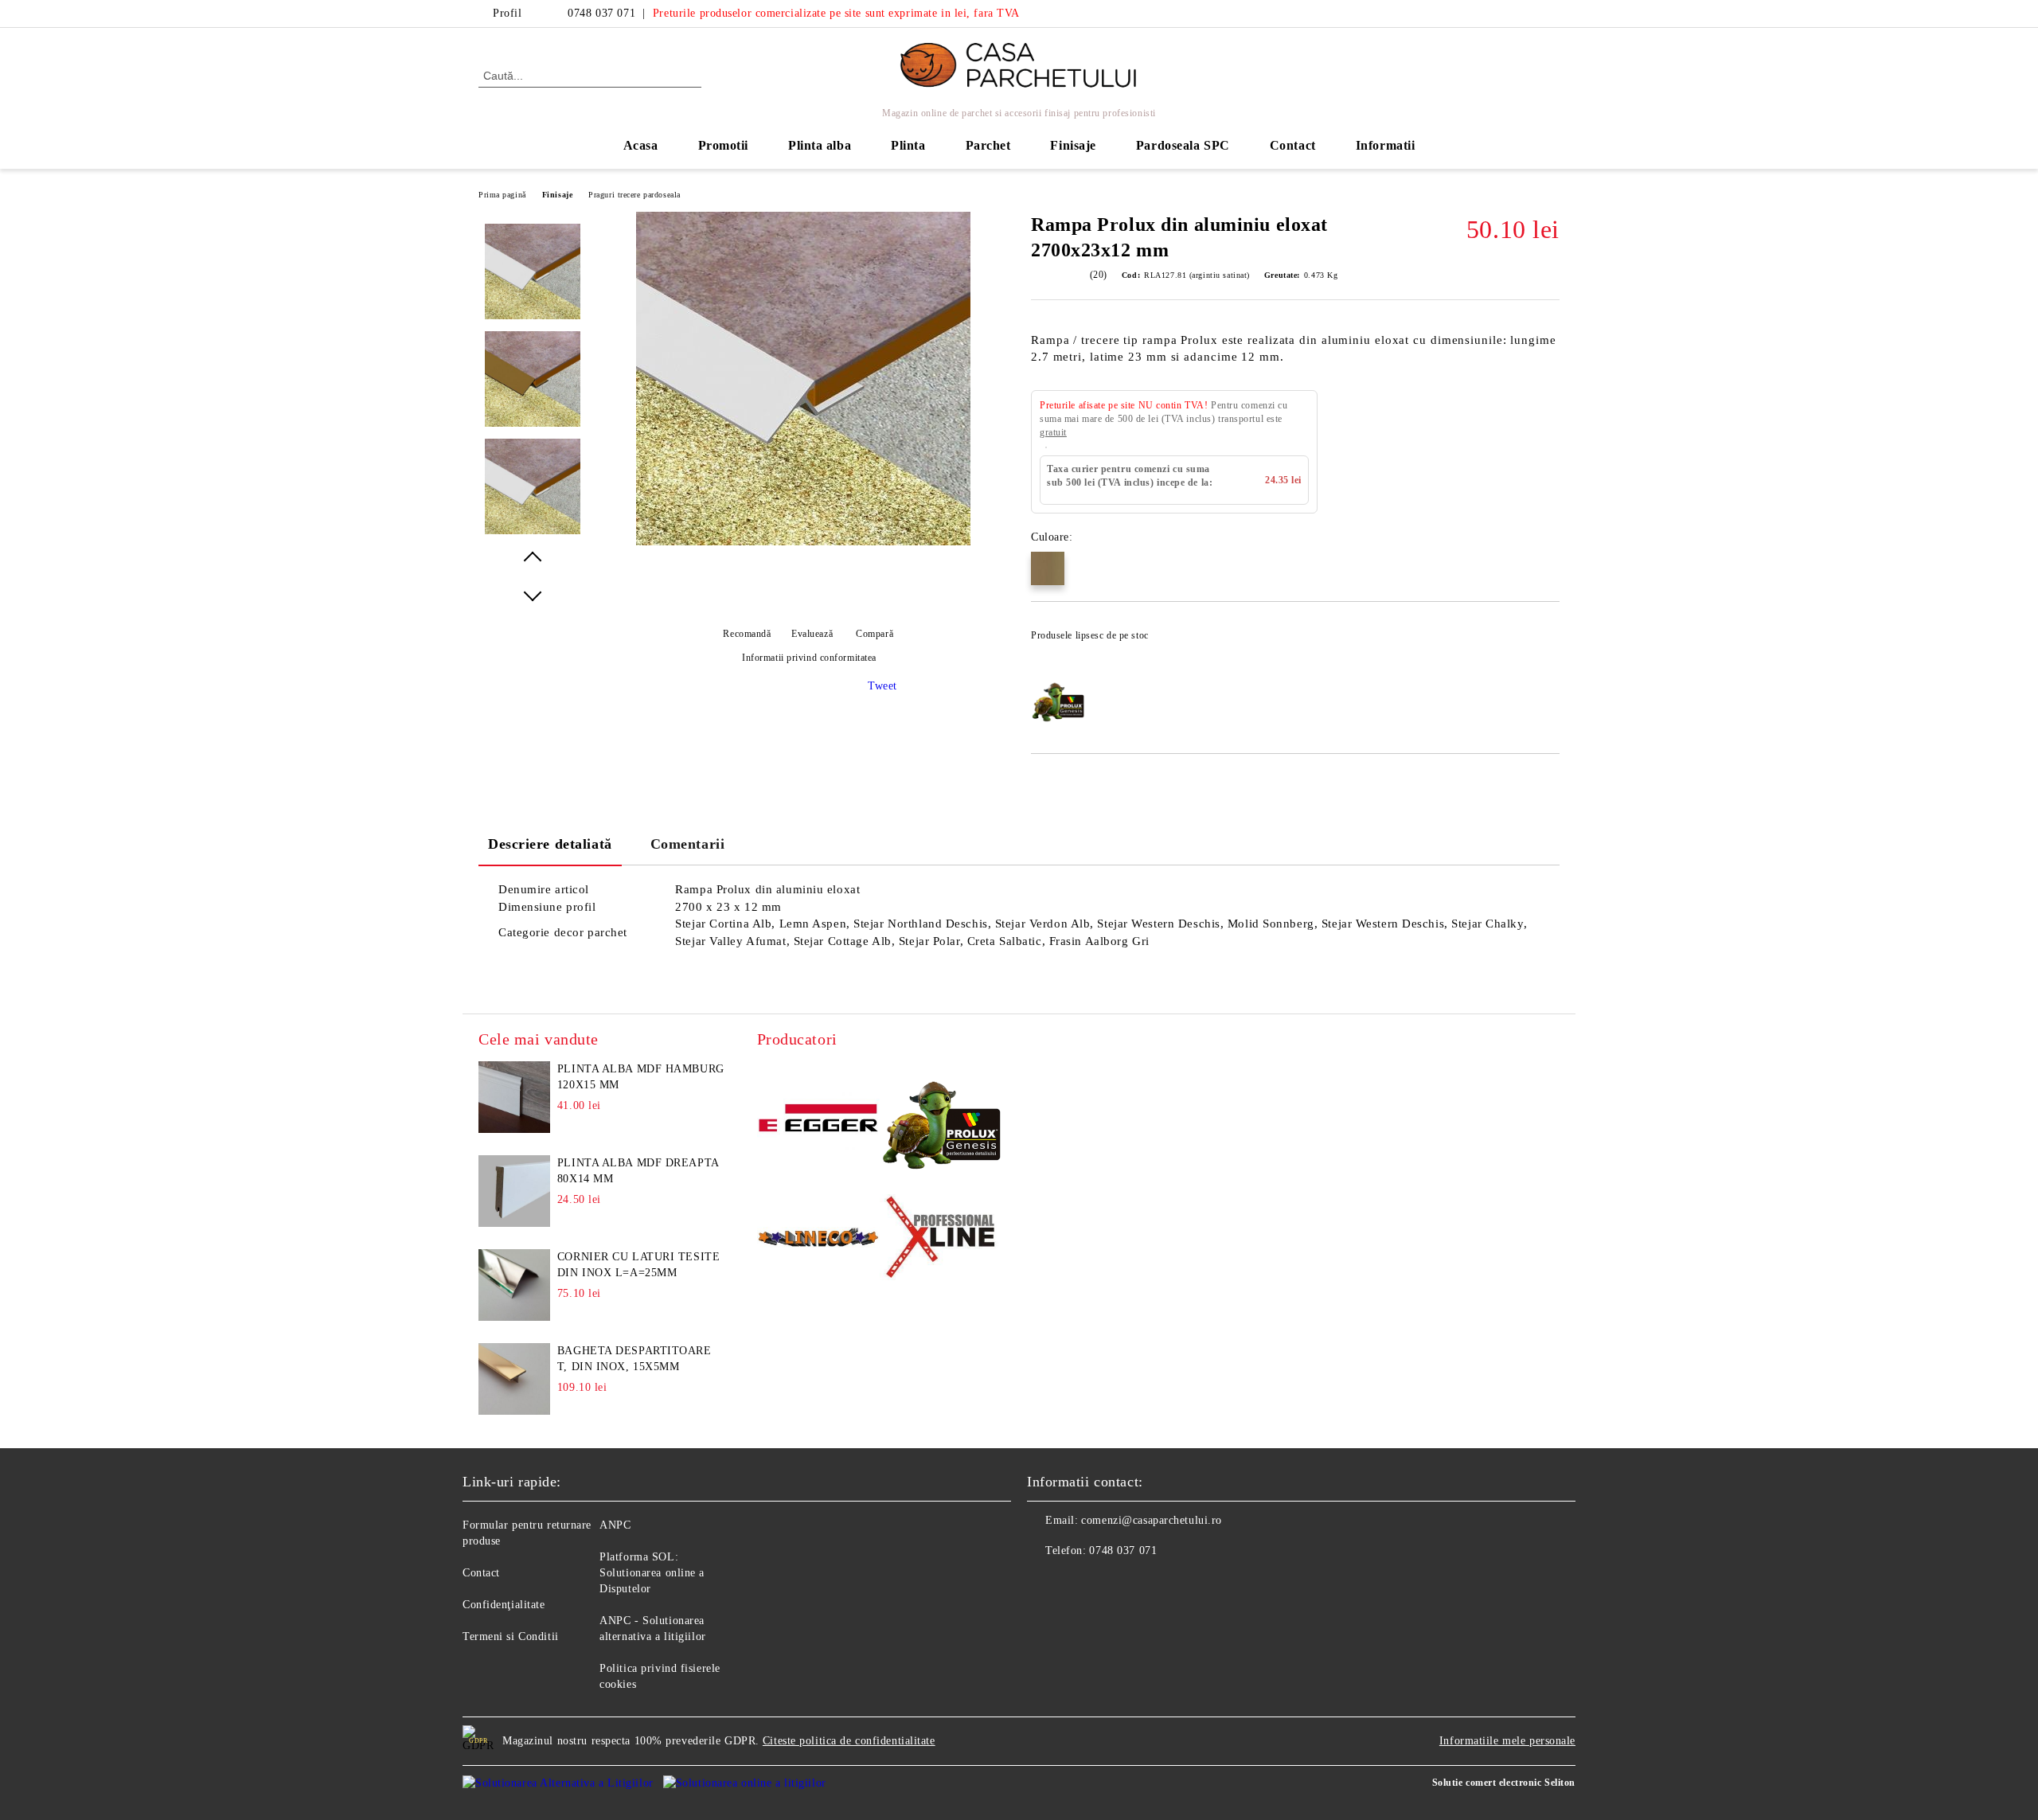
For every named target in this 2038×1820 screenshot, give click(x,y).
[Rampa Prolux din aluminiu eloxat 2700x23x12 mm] (803, 542)
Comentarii (688, 844)
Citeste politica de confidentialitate (849, 1741)
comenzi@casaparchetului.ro (1152, 1520)
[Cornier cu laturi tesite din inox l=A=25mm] (514, 1285)
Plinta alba (820, 145)
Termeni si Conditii (511, 1636)
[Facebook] (1527, 14)
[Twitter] (1551, 14)
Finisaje (557, 195)
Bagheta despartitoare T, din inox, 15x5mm (634, 1359)
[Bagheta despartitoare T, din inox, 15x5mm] (514, 1379)
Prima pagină (502, 195)
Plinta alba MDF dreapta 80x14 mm (638, 1171)
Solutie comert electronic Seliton (1504, 1783)
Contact (1293, 145)
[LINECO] (819, 1239)
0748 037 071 (601, 13)
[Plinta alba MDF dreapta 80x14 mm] (514, 1191)
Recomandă (747, 634)
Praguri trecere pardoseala (634, 195)
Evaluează (812, 634)
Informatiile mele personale (1507, 1741)
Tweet (882, 686)
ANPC (615, 1525)
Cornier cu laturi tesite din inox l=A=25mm (638, 1265)
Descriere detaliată (550, 844)
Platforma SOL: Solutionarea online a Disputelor (652, 1573)
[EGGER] (819, 1120)
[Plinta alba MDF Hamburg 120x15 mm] (514, 1097)
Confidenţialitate (504, 1605)
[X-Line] (941, 1240)
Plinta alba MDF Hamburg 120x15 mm (641, 1077)
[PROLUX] (941, 1121)
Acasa (641, 145)
